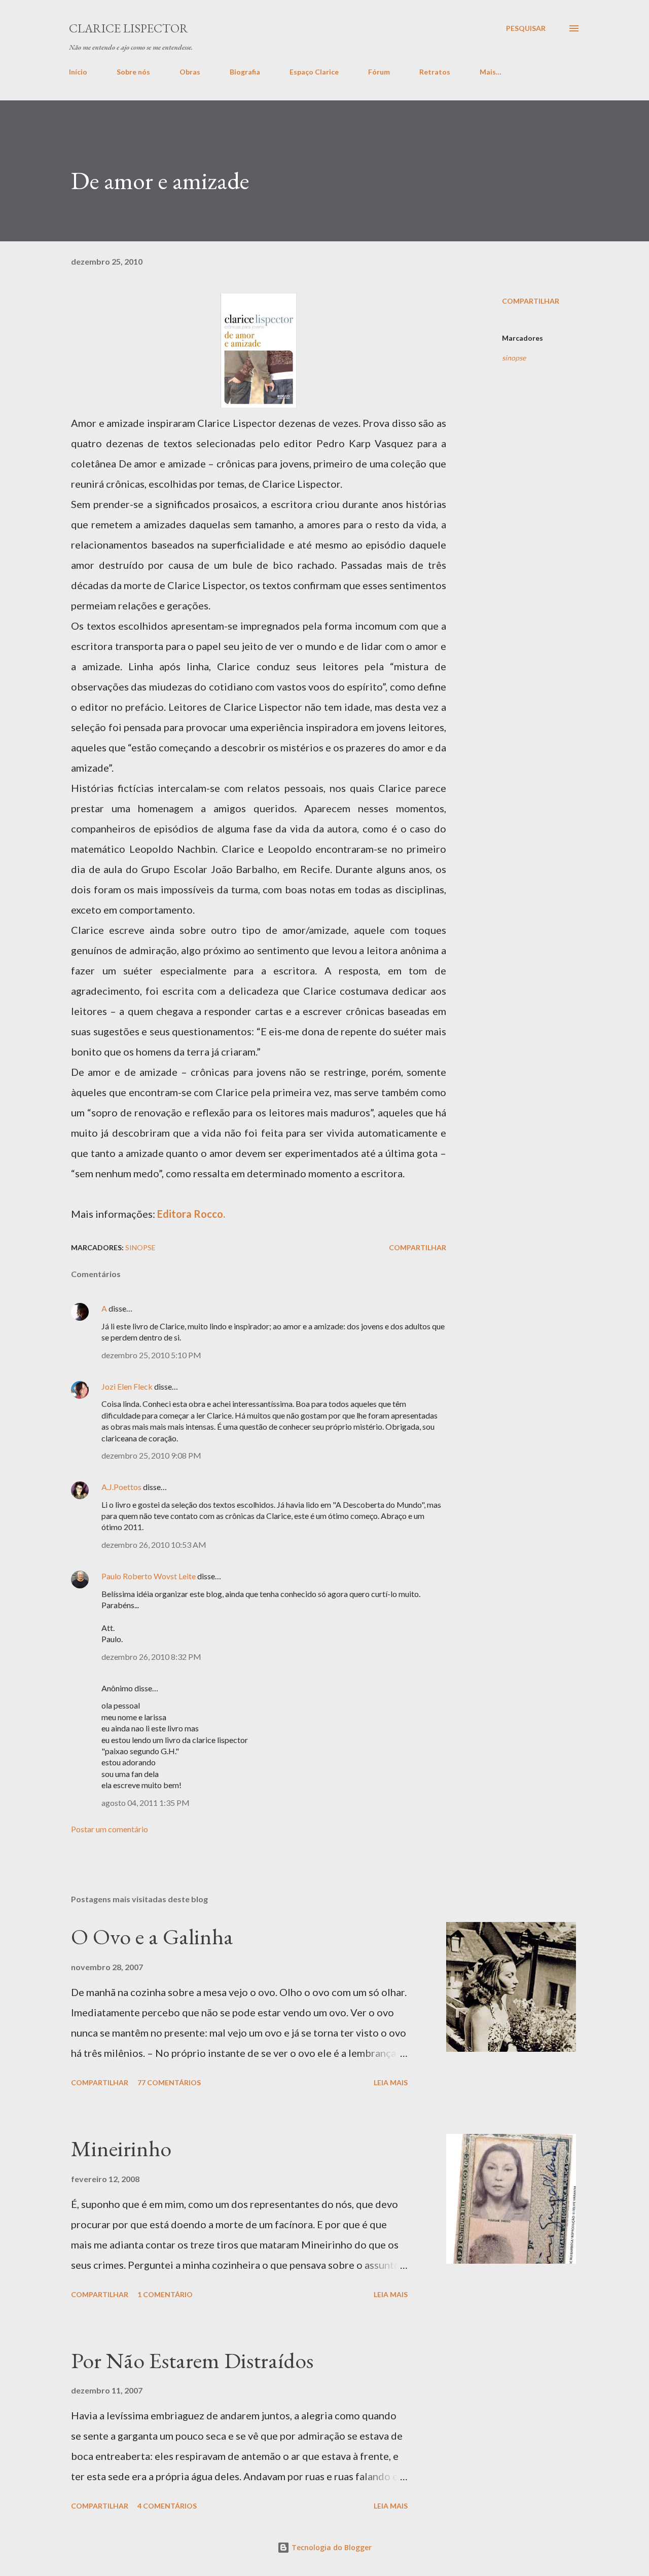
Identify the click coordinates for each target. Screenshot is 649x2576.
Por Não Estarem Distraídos (192, 2360)
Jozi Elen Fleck (127, 1386)
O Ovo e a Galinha (152, 1936)
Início (78, 72)
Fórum (379, 72)
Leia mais (391, 2082)
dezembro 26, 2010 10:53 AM (154, 1545)
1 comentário (165, 2294)
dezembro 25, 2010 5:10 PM (151, 1355)
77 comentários (169, 2082)
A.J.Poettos (121, 1487)
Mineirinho (121, 2148)
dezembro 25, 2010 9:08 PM (151, 1455)
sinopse (514, 358)
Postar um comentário (110, 1829)
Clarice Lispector (129, 28)
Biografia (245, 72)
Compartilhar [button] (531, 301)
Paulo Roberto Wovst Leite (149, 1576)
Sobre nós (133, 72)
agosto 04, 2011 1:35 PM (146, 1803)
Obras (190, 72)
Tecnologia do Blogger (331, 2547)
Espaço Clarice (314, 72)
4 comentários (167, 2506)
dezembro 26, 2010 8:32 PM (151, 1657)
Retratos (435, 72)
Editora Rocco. (191, 1214)
